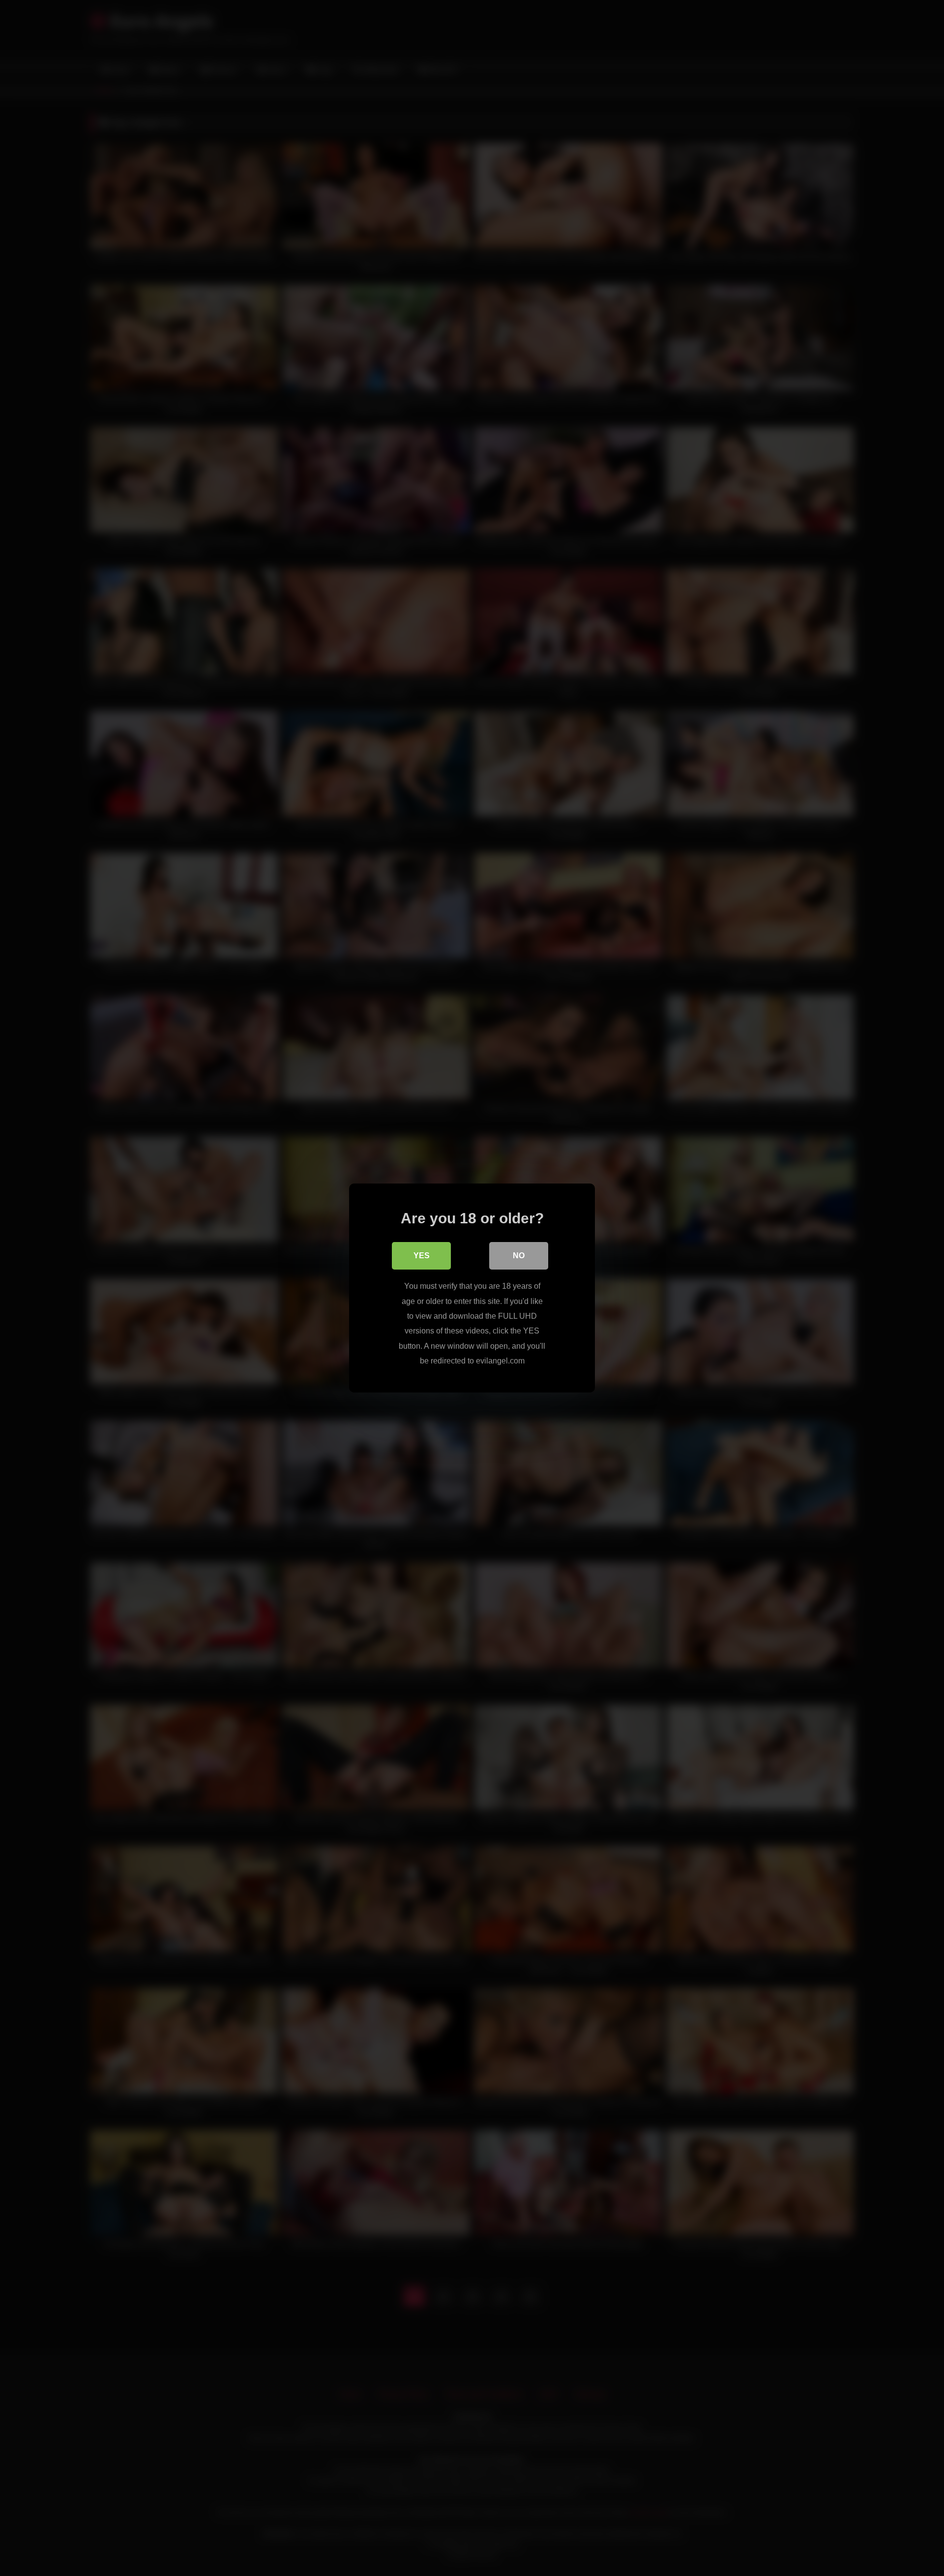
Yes (422, 1256)
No (519, 1256)
